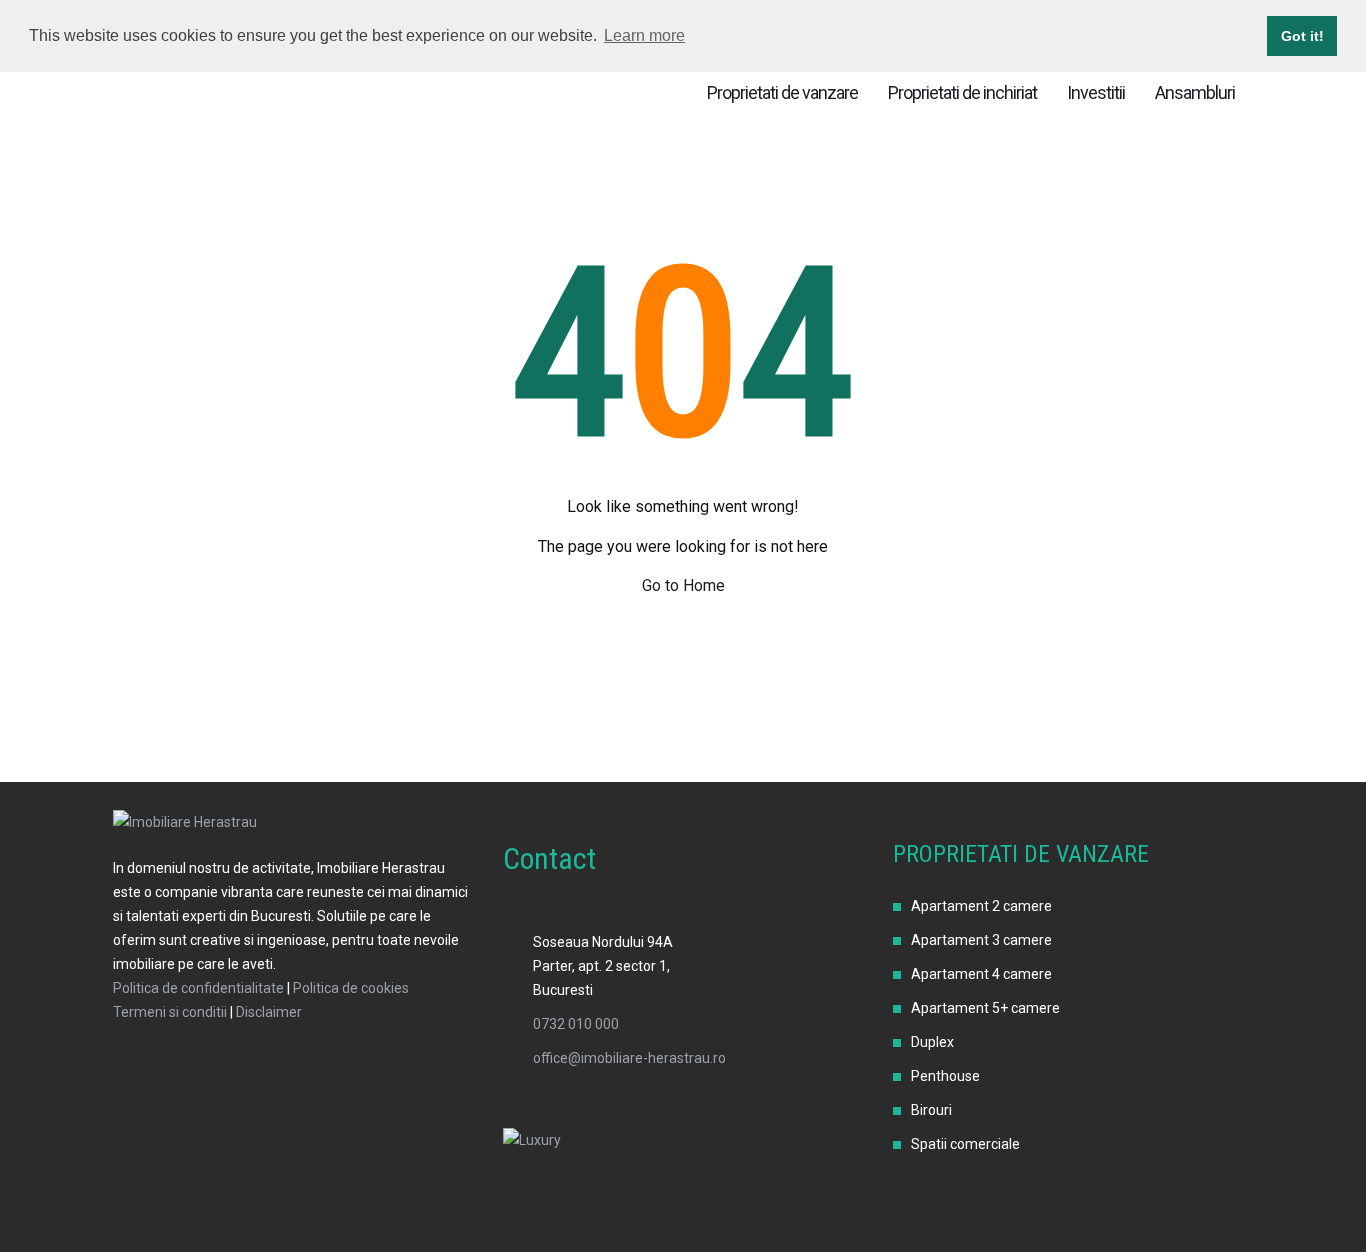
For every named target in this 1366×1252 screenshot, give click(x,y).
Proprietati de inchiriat (962, 92)
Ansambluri (1195, 92)
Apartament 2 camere (981, 906)
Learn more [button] (644, 35)
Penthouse (945, 1076)
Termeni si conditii (170, 1012)
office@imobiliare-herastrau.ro (629, 1058)
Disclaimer (269, 1012)
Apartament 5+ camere (985, 1008)
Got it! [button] (1302, 36)
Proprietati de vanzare (782, 92)
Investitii (1096, 92)
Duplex (932, 1042)
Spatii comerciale (965, 1144)
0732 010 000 (576, 1024)
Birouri (931, 1110)
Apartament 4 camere (981, 974)
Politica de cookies (351, 988)
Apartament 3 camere (981, 940)
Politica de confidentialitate (198, 988)
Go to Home (683, 585)
